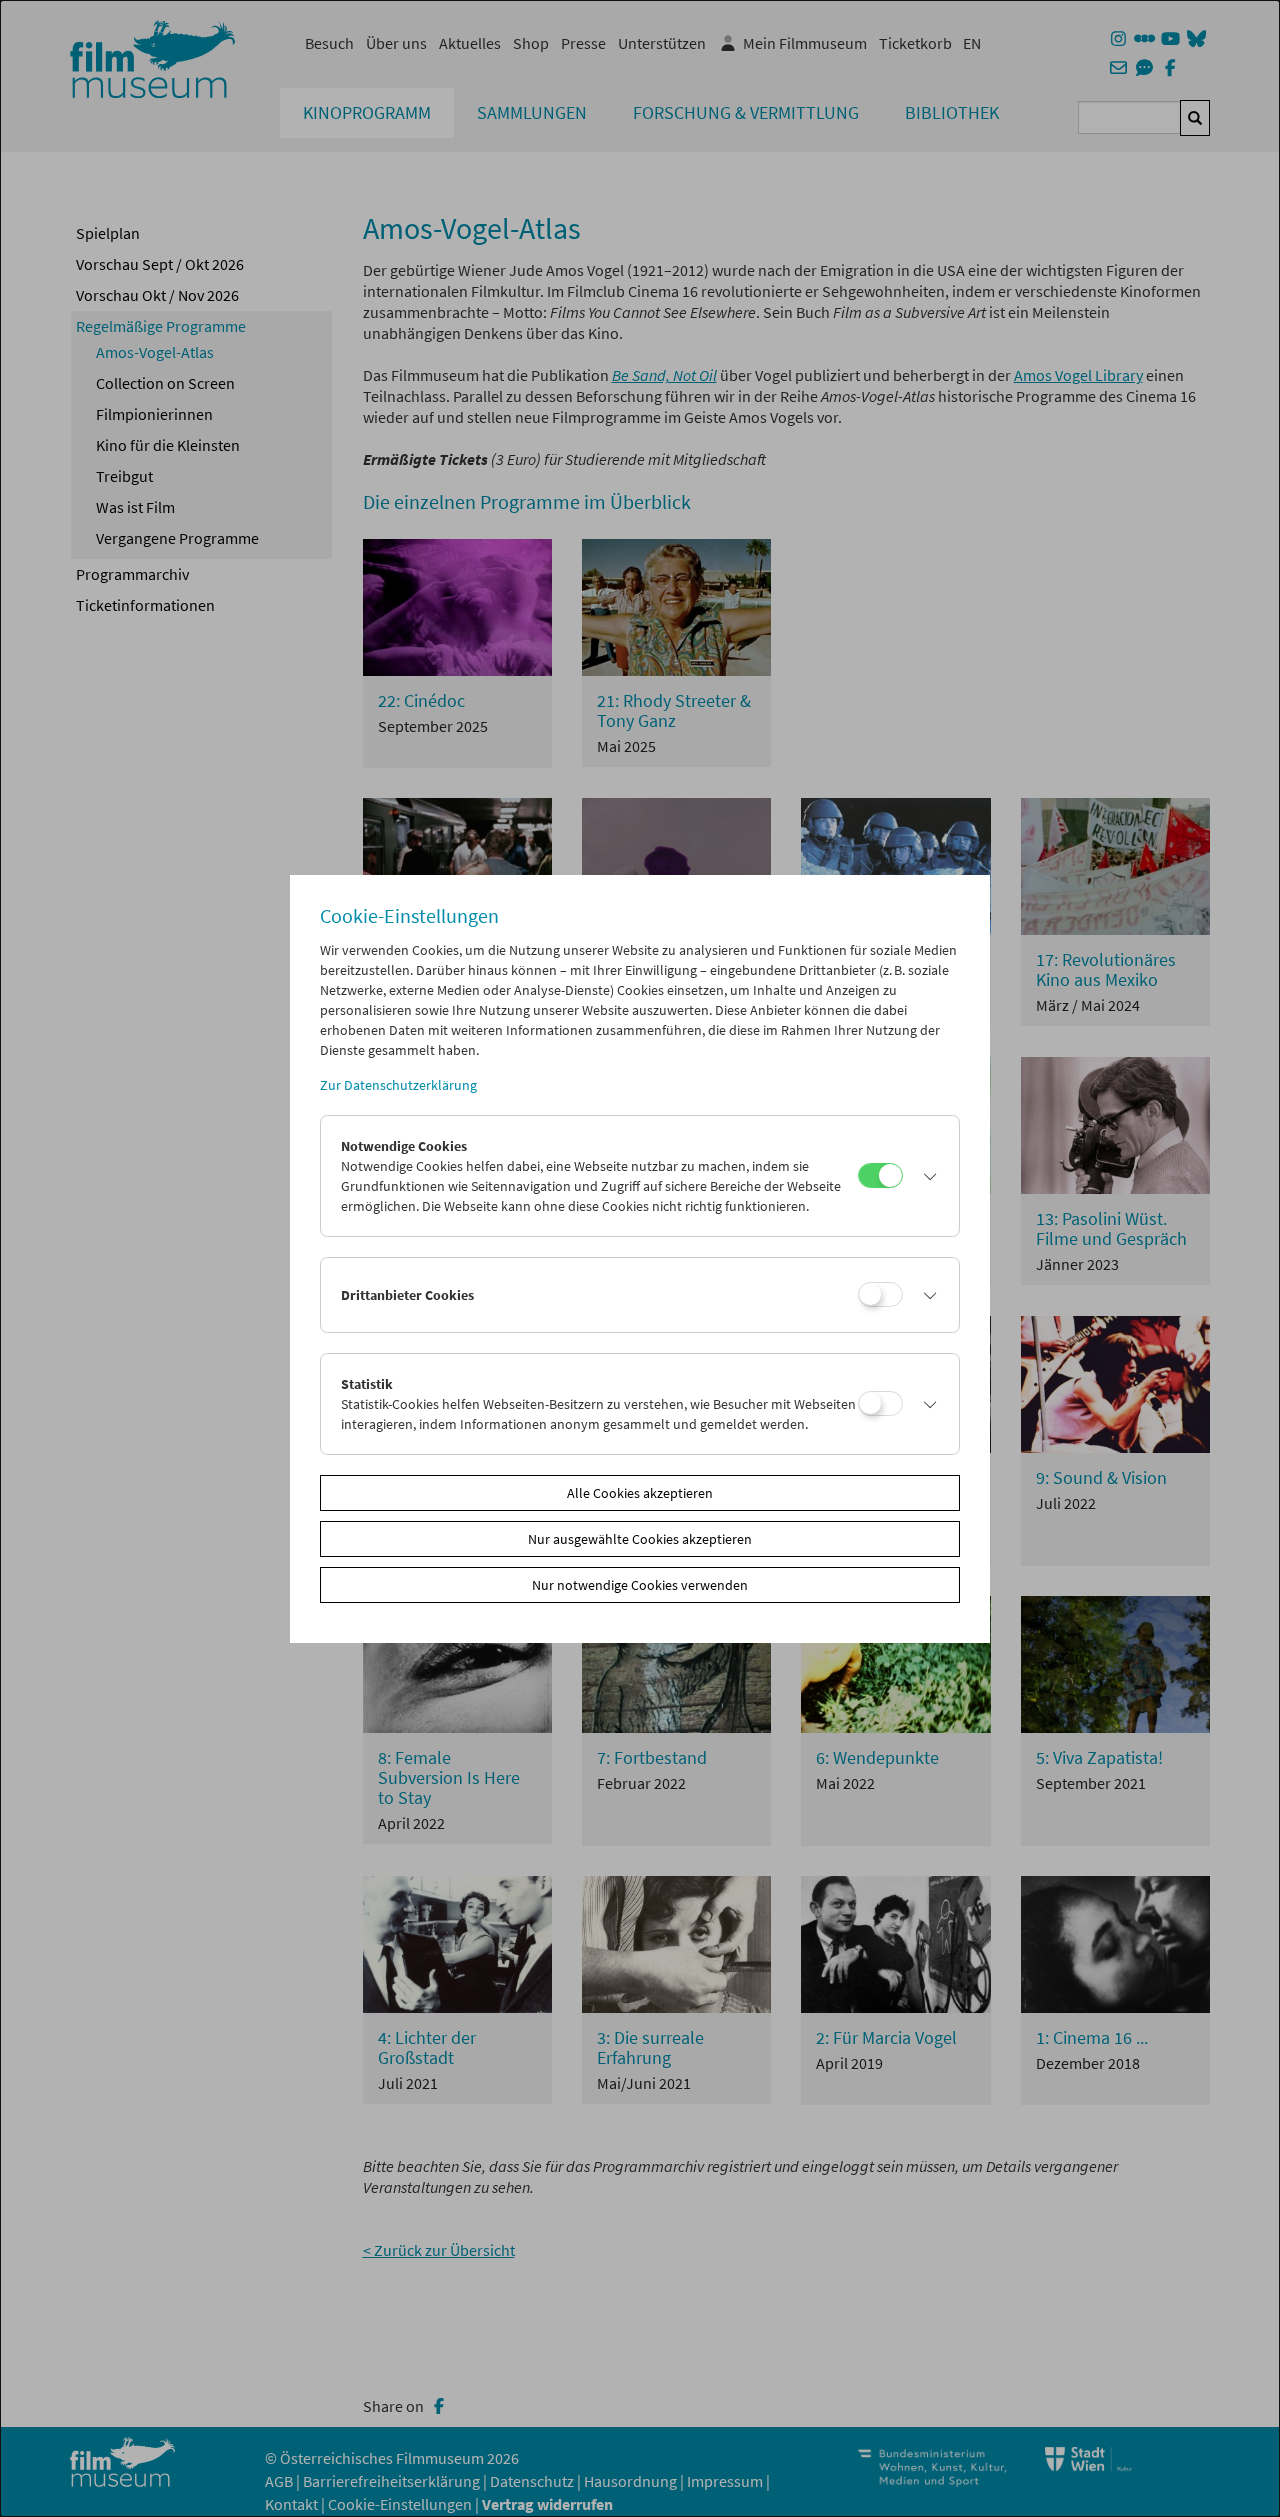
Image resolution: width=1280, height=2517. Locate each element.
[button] (926, 1176)
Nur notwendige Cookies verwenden (640, 1585)
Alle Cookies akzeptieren (640, 1493)
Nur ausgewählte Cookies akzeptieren (640, 1539)
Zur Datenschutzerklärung (398, 1085)
